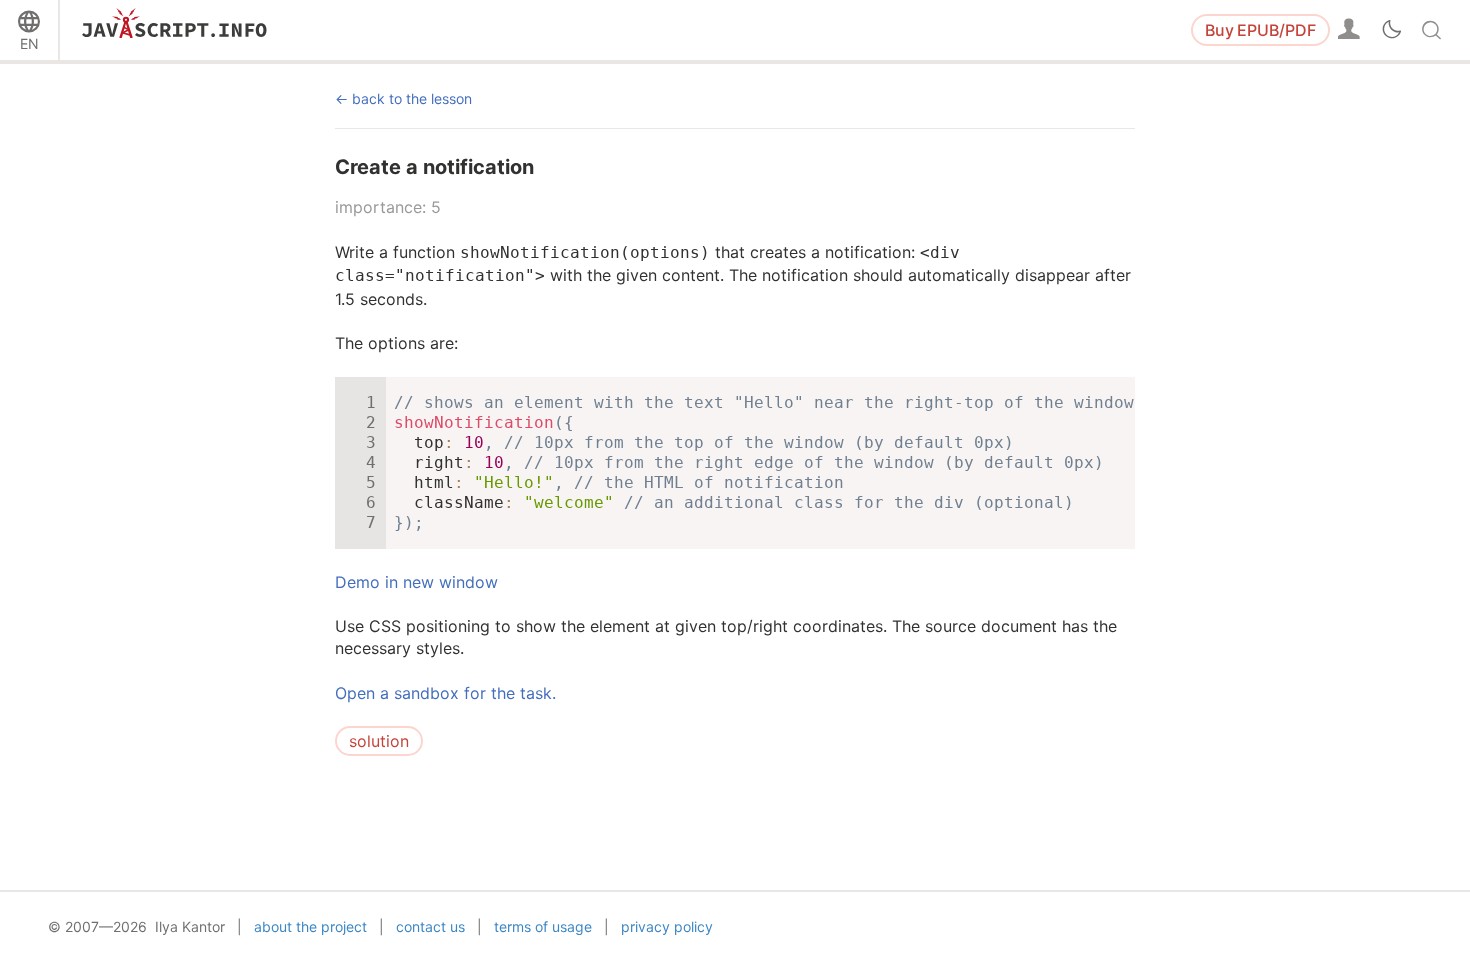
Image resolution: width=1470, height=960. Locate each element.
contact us (430, 926)
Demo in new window (416, 582)
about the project (310, 926)
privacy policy (667, 926)
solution (379, 741)
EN (29, 43)
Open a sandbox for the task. (445, 693)
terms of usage (543, 926)
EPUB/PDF (1260, 30)
